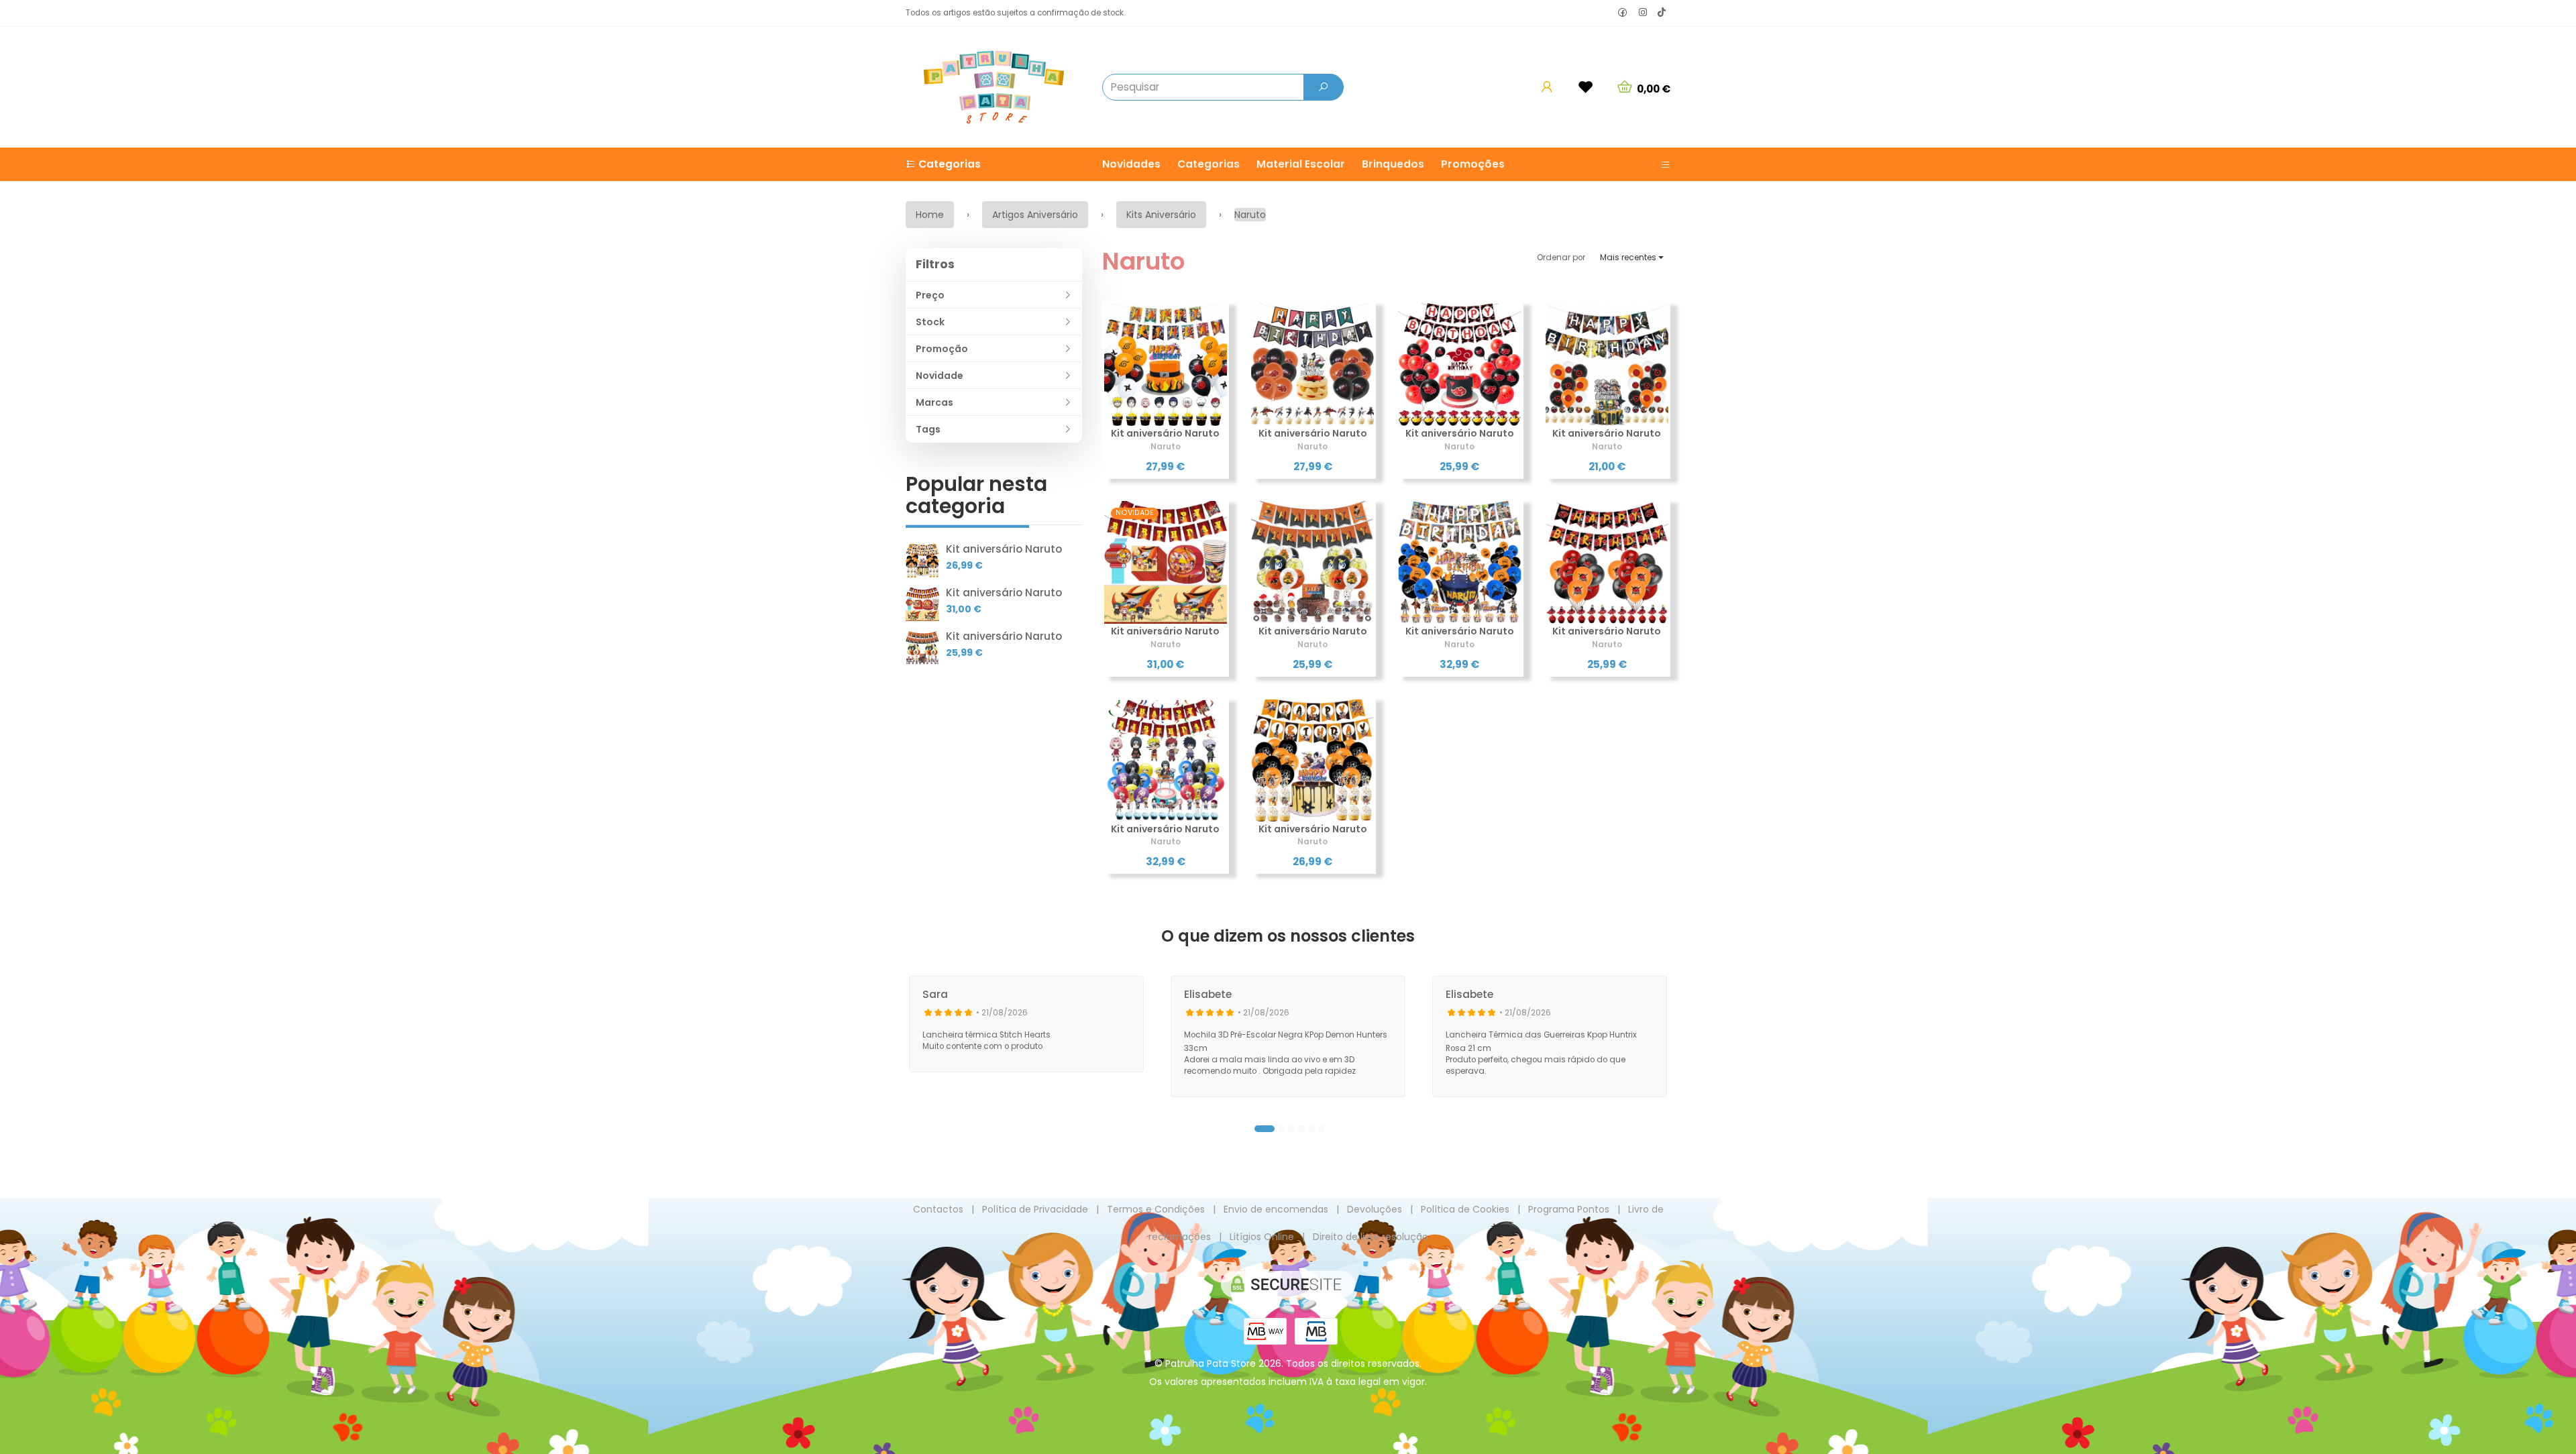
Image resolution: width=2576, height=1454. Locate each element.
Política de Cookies (1465, 1209)
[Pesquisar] (1324, 87)
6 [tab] (1322, 1129)
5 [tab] (1311, 1129)
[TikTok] (1662, 13)
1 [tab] (1265, 1129)
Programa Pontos (1569, 1209)
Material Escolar (1301, 164)
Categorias (1209, 164)
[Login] (1547, 87)
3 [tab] (1291, 1129)
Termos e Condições (1156, 1209)
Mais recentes (1629, 257)
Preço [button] (930, 295)
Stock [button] (930, 322)
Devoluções (1375, 1209)
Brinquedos (1393, 164)
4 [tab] (1301, 1129)
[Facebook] (1623, 13)
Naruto (1143, 261)
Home (930, 215)
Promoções (1473, 164)
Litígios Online (1262, 1237)
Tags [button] (928, 429)
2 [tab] (1281, 1129)
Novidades (1131, 164)
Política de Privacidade (1035, 1209)
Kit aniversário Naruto (1004, 549)
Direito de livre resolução (1371, 1237)
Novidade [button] (940, 376)
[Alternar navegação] (1660, 164)
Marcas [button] (934, 402)
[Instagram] (1643, 13)
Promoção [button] (942, 349)
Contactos (938, 1209)
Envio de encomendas (1276, 1209)
